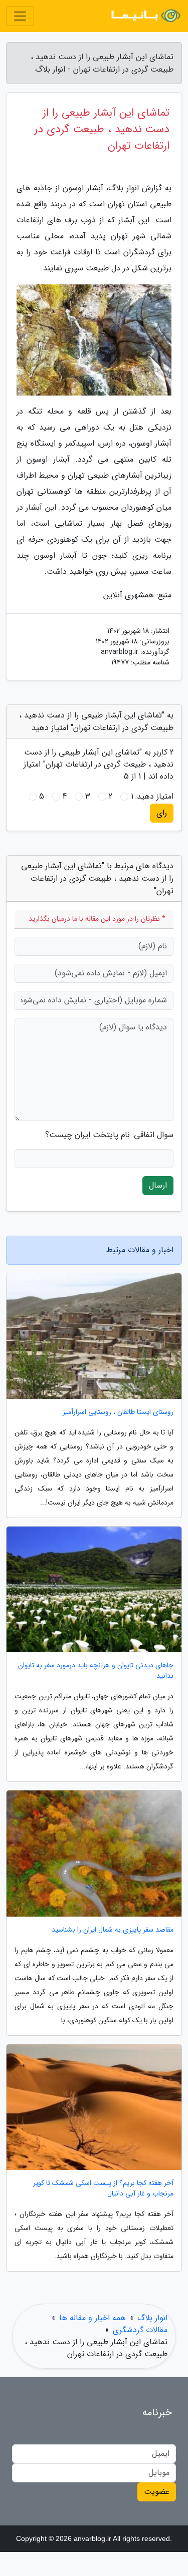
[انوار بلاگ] (145, 16)
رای (162, 813)
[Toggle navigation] (20, 16)
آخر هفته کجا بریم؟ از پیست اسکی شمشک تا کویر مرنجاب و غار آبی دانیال (103, 2188)
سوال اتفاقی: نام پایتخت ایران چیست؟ (109, 1135)
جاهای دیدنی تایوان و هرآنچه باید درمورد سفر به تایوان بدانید (96, 1671)
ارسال (158, 1185)
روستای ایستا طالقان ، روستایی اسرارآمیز (118, 1412)
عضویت (157, 2492)
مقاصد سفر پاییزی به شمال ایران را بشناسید (113, 1930)
